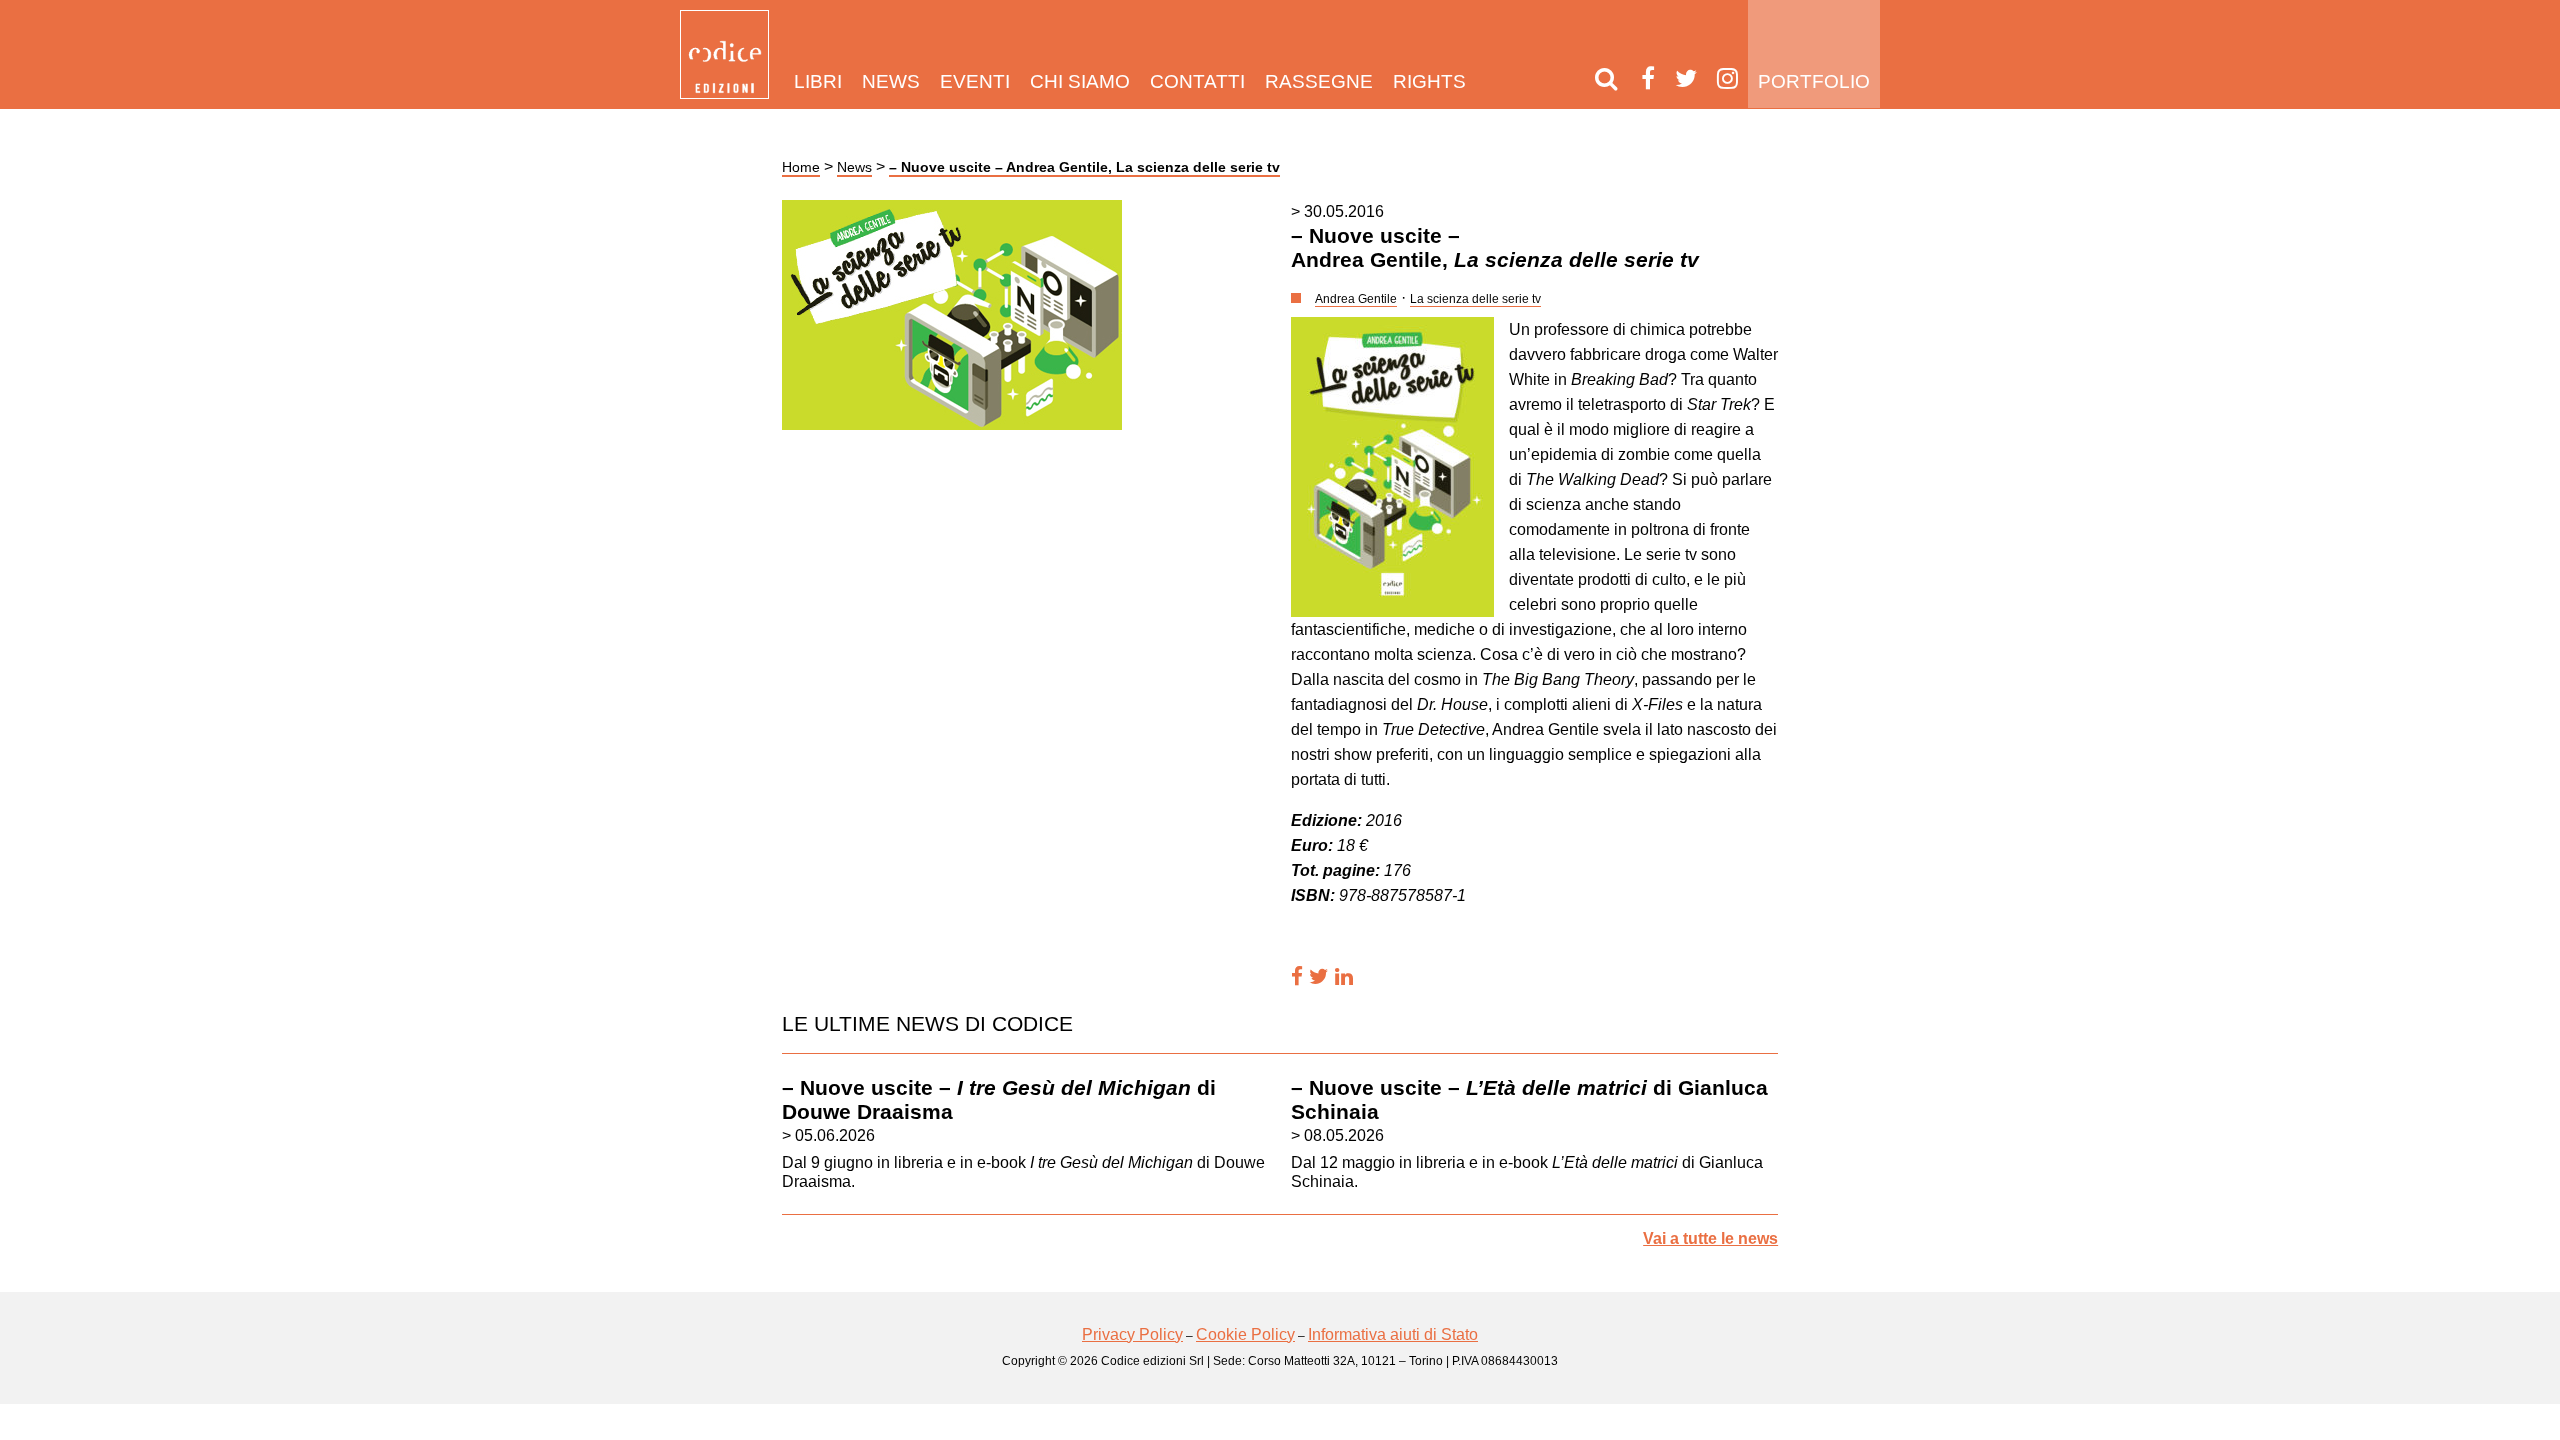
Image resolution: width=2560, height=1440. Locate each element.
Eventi (975, 81)
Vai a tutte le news (1710, 1238)
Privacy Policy (1132, 1334)
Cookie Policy (1245, 1334)
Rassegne (1319, 81)
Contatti (1197, 81)
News (891, 81)
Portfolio (1814, 81)
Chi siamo (1080, 81)
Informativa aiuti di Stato (1393, 1334)
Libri (818, 81)
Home (801, 167)
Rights (1429, 81)
